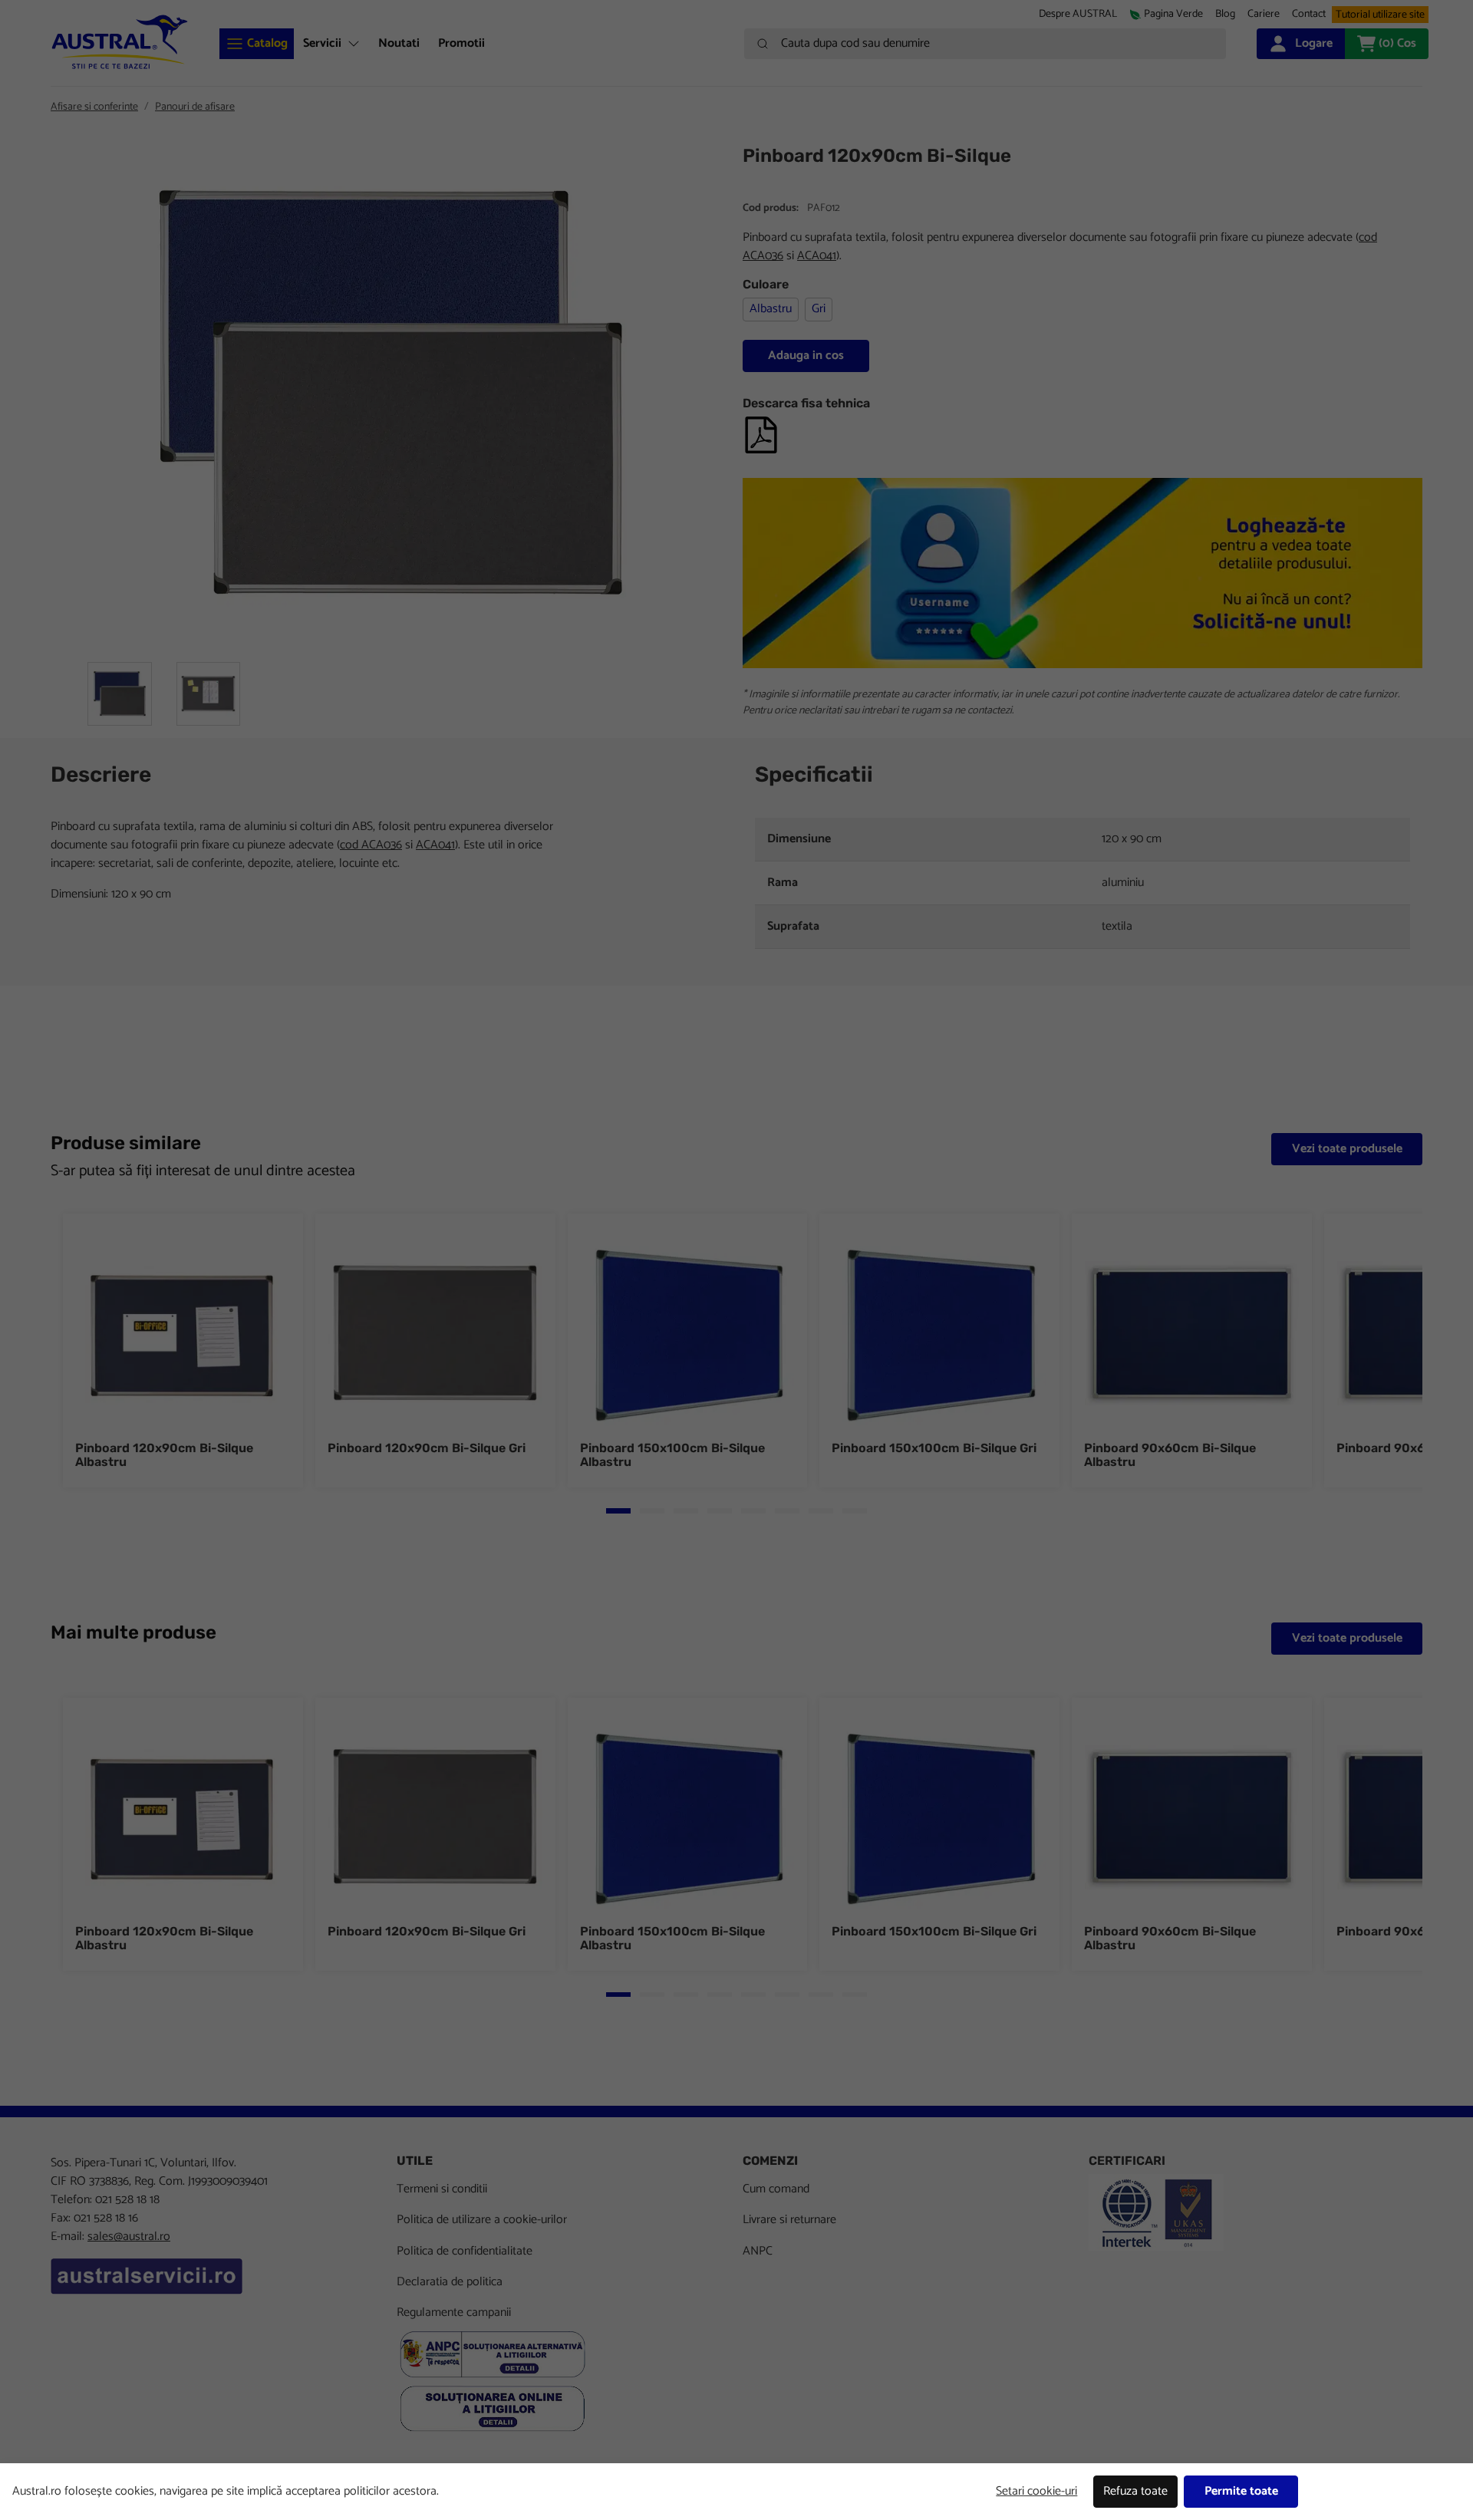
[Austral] (120, 42)
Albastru (771, 309)
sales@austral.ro (129, 2237)
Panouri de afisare (195, 107)
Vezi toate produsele (1347, 1149)
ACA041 (817, 256)
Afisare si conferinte (94, 107)
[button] (1264, 14)
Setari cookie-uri (1036, 2491)
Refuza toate (1135, 2491)
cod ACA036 (371, 845)
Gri (819, 309)
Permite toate (1241, 2491)
